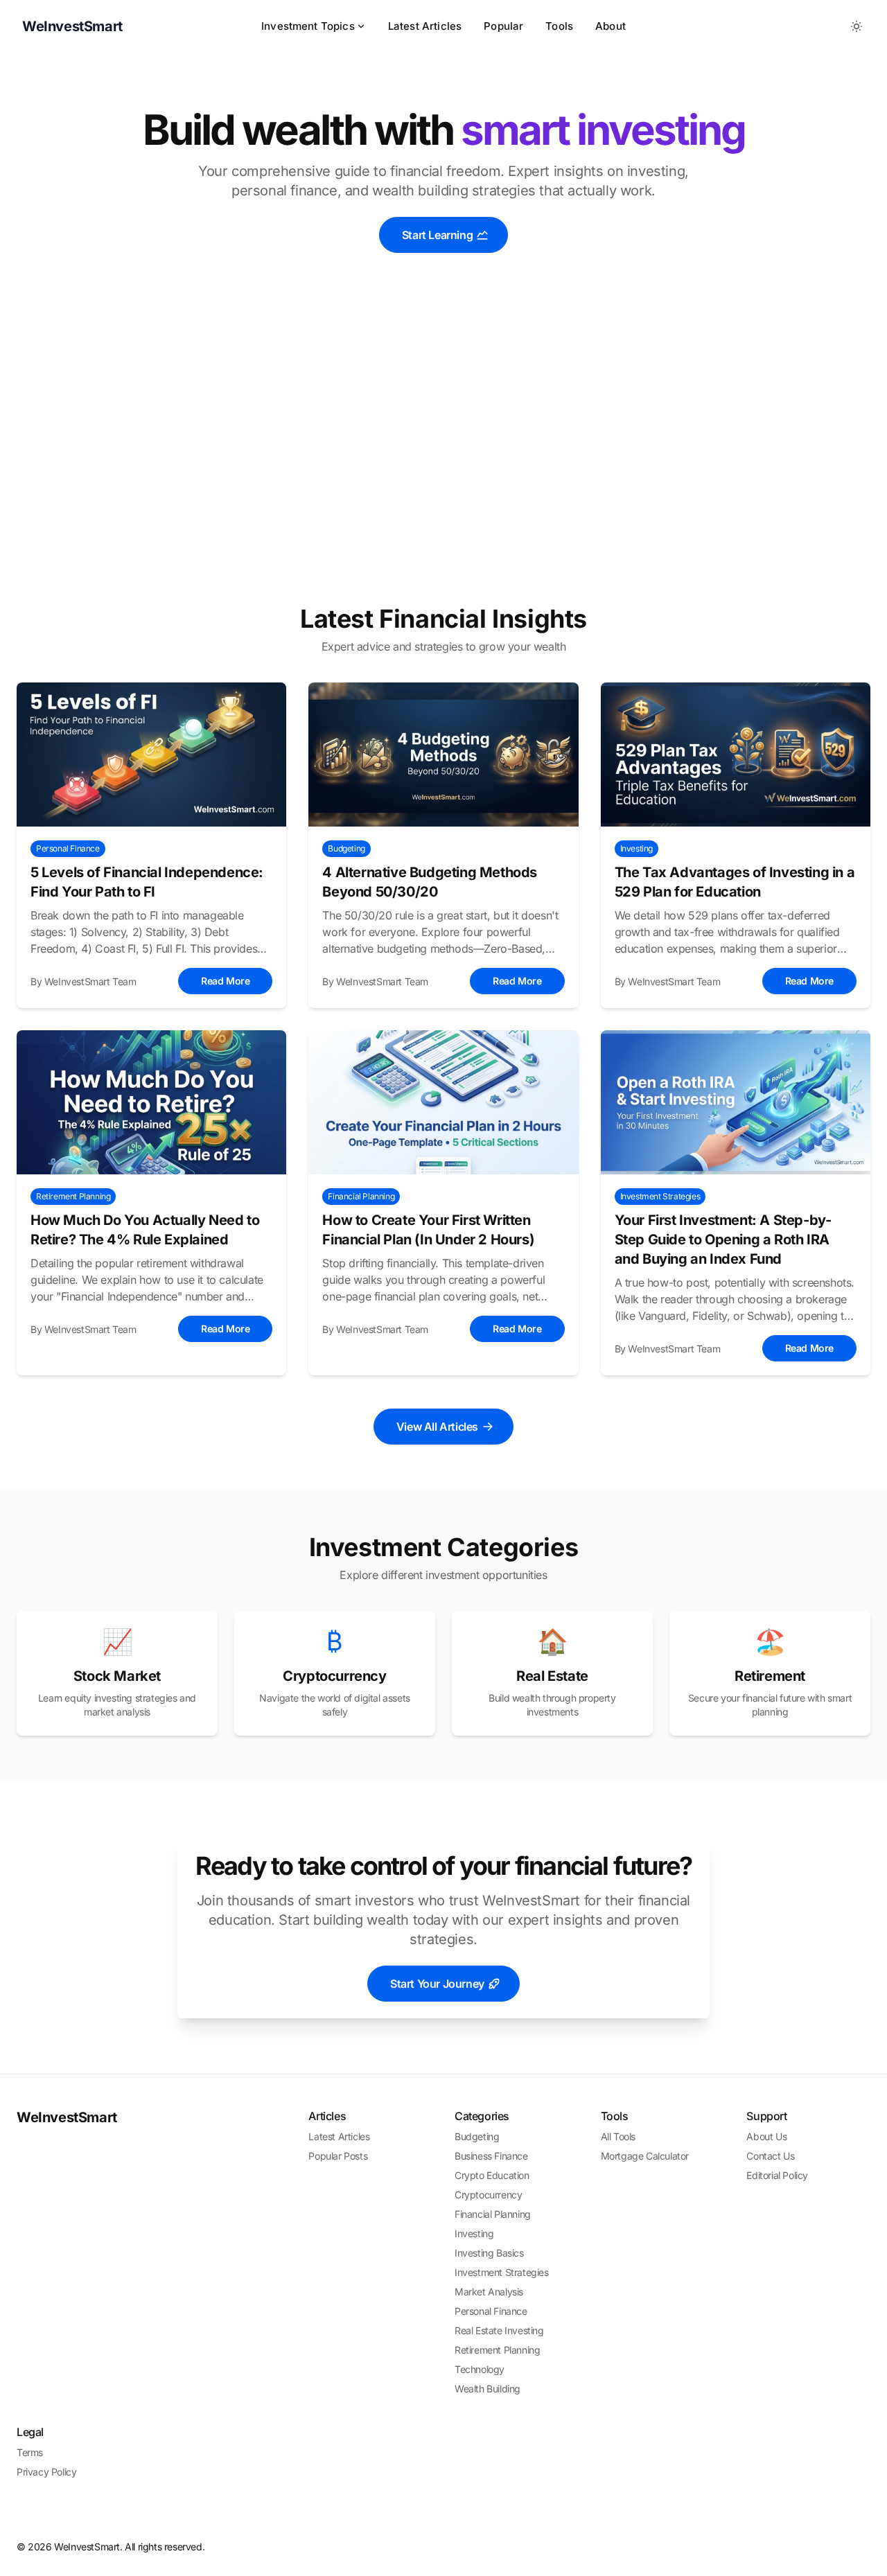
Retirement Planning (497, 2350)
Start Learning (437, 235)
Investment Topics (308, 26)
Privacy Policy (46, 2472)
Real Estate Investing (499, 2330)
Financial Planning (493, 2214)
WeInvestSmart (67, 2117)
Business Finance (491, 2156)
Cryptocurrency (488, 2195)
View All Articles (437, 1427)
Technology (480, 2369)
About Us (766, 2136)
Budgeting (477, 2136)
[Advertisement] (443, 457)
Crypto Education (492, 2175)
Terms (30, 2452)
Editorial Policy (777, 2175)
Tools (559, 26)
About (611, 26)
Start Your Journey (437, 1984)
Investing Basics (489, 2253)
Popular (503, 26)
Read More (225, 981)
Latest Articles (425, 26)
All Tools (618, 2136)
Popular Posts (338, 2156)
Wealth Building (488, 2389)
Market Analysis (489, 2292)
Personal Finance (491, 2311)
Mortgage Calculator (645, 2156)
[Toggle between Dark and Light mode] (857, 26)
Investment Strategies (502, 2272)
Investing (474, 2233)
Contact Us (770, 2156)
